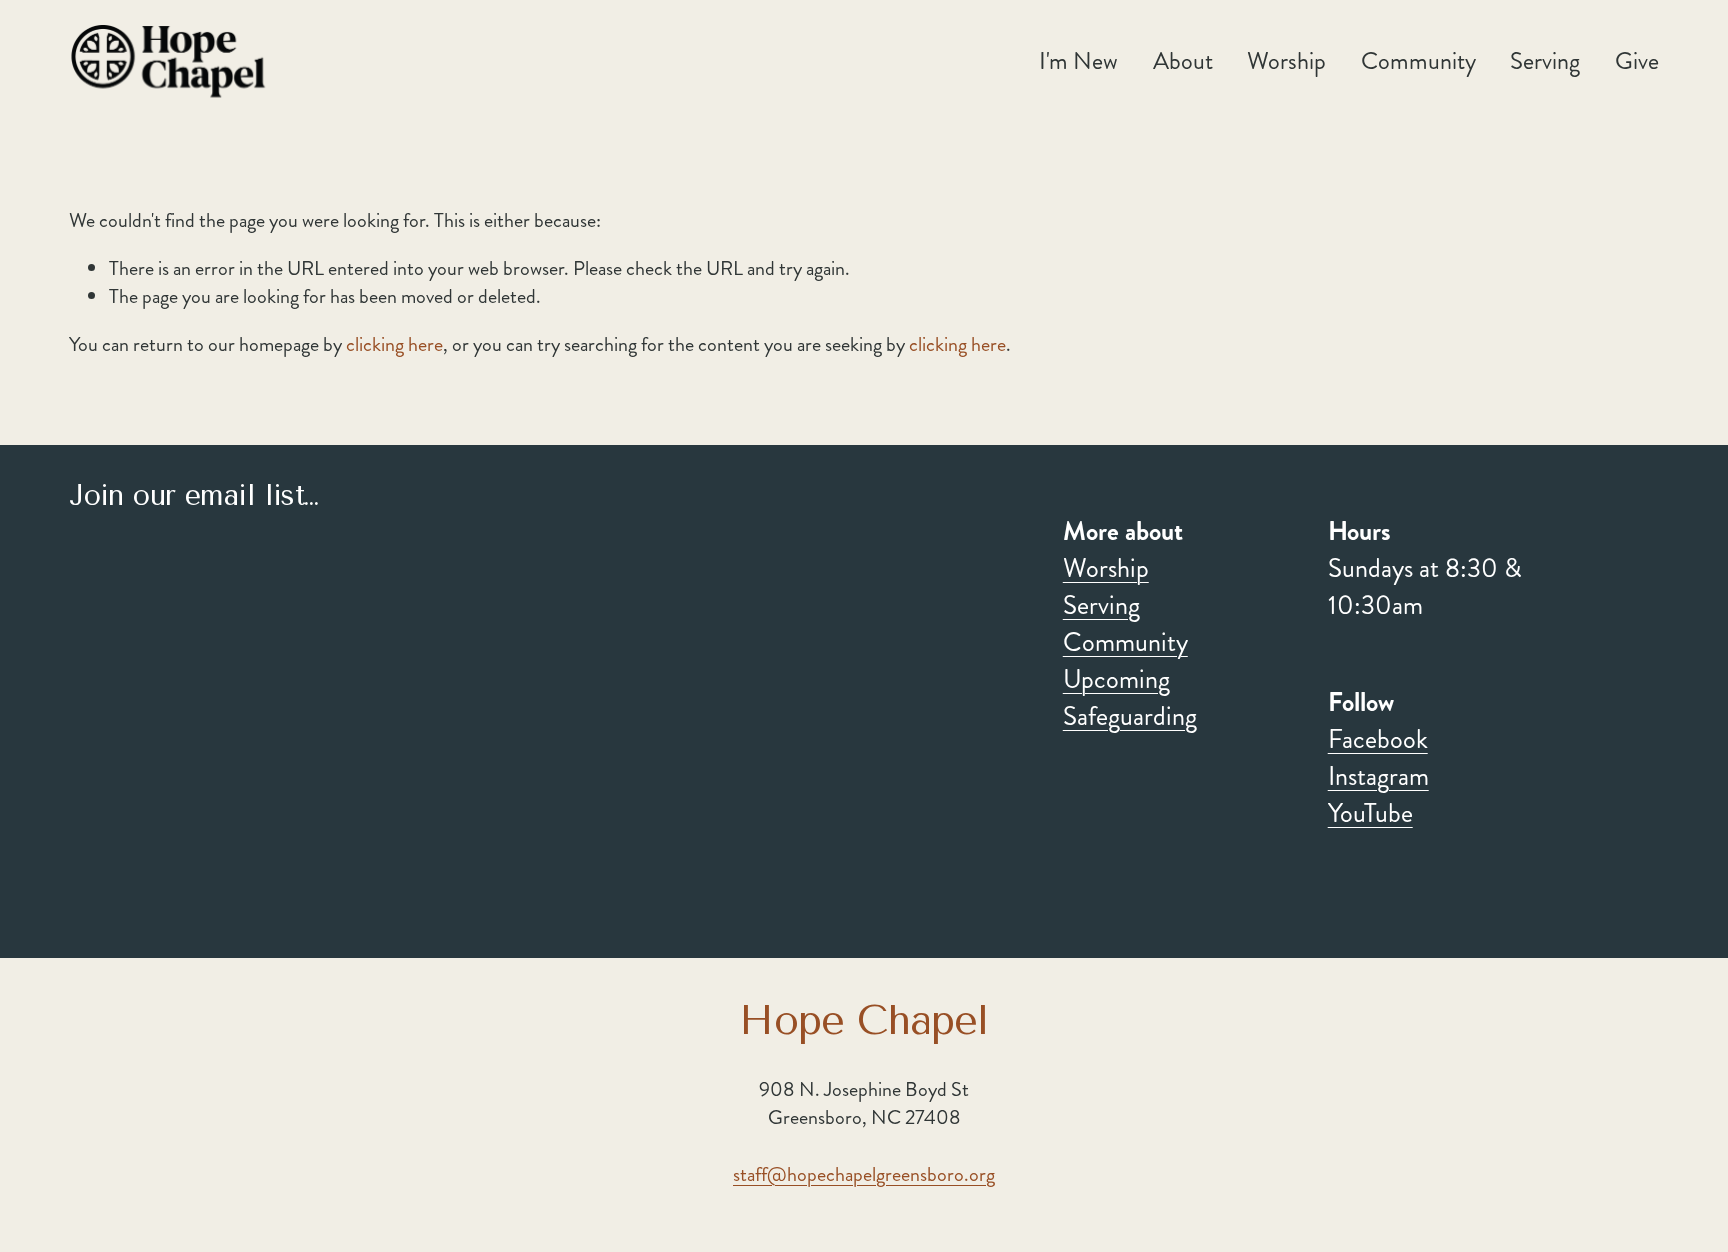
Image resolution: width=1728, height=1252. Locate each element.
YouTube (1370, 814)
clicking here (394, 344)
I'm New (1078, 61)
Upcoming (1116, 680)
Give (1637, 61)
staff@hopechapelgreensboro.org (864, 1175)
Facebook (1378, 740)
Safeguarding (1130, 717)
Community (1125, 643)
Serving (1101, 606)
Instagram (1378, 777)
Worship (1106, 569)
